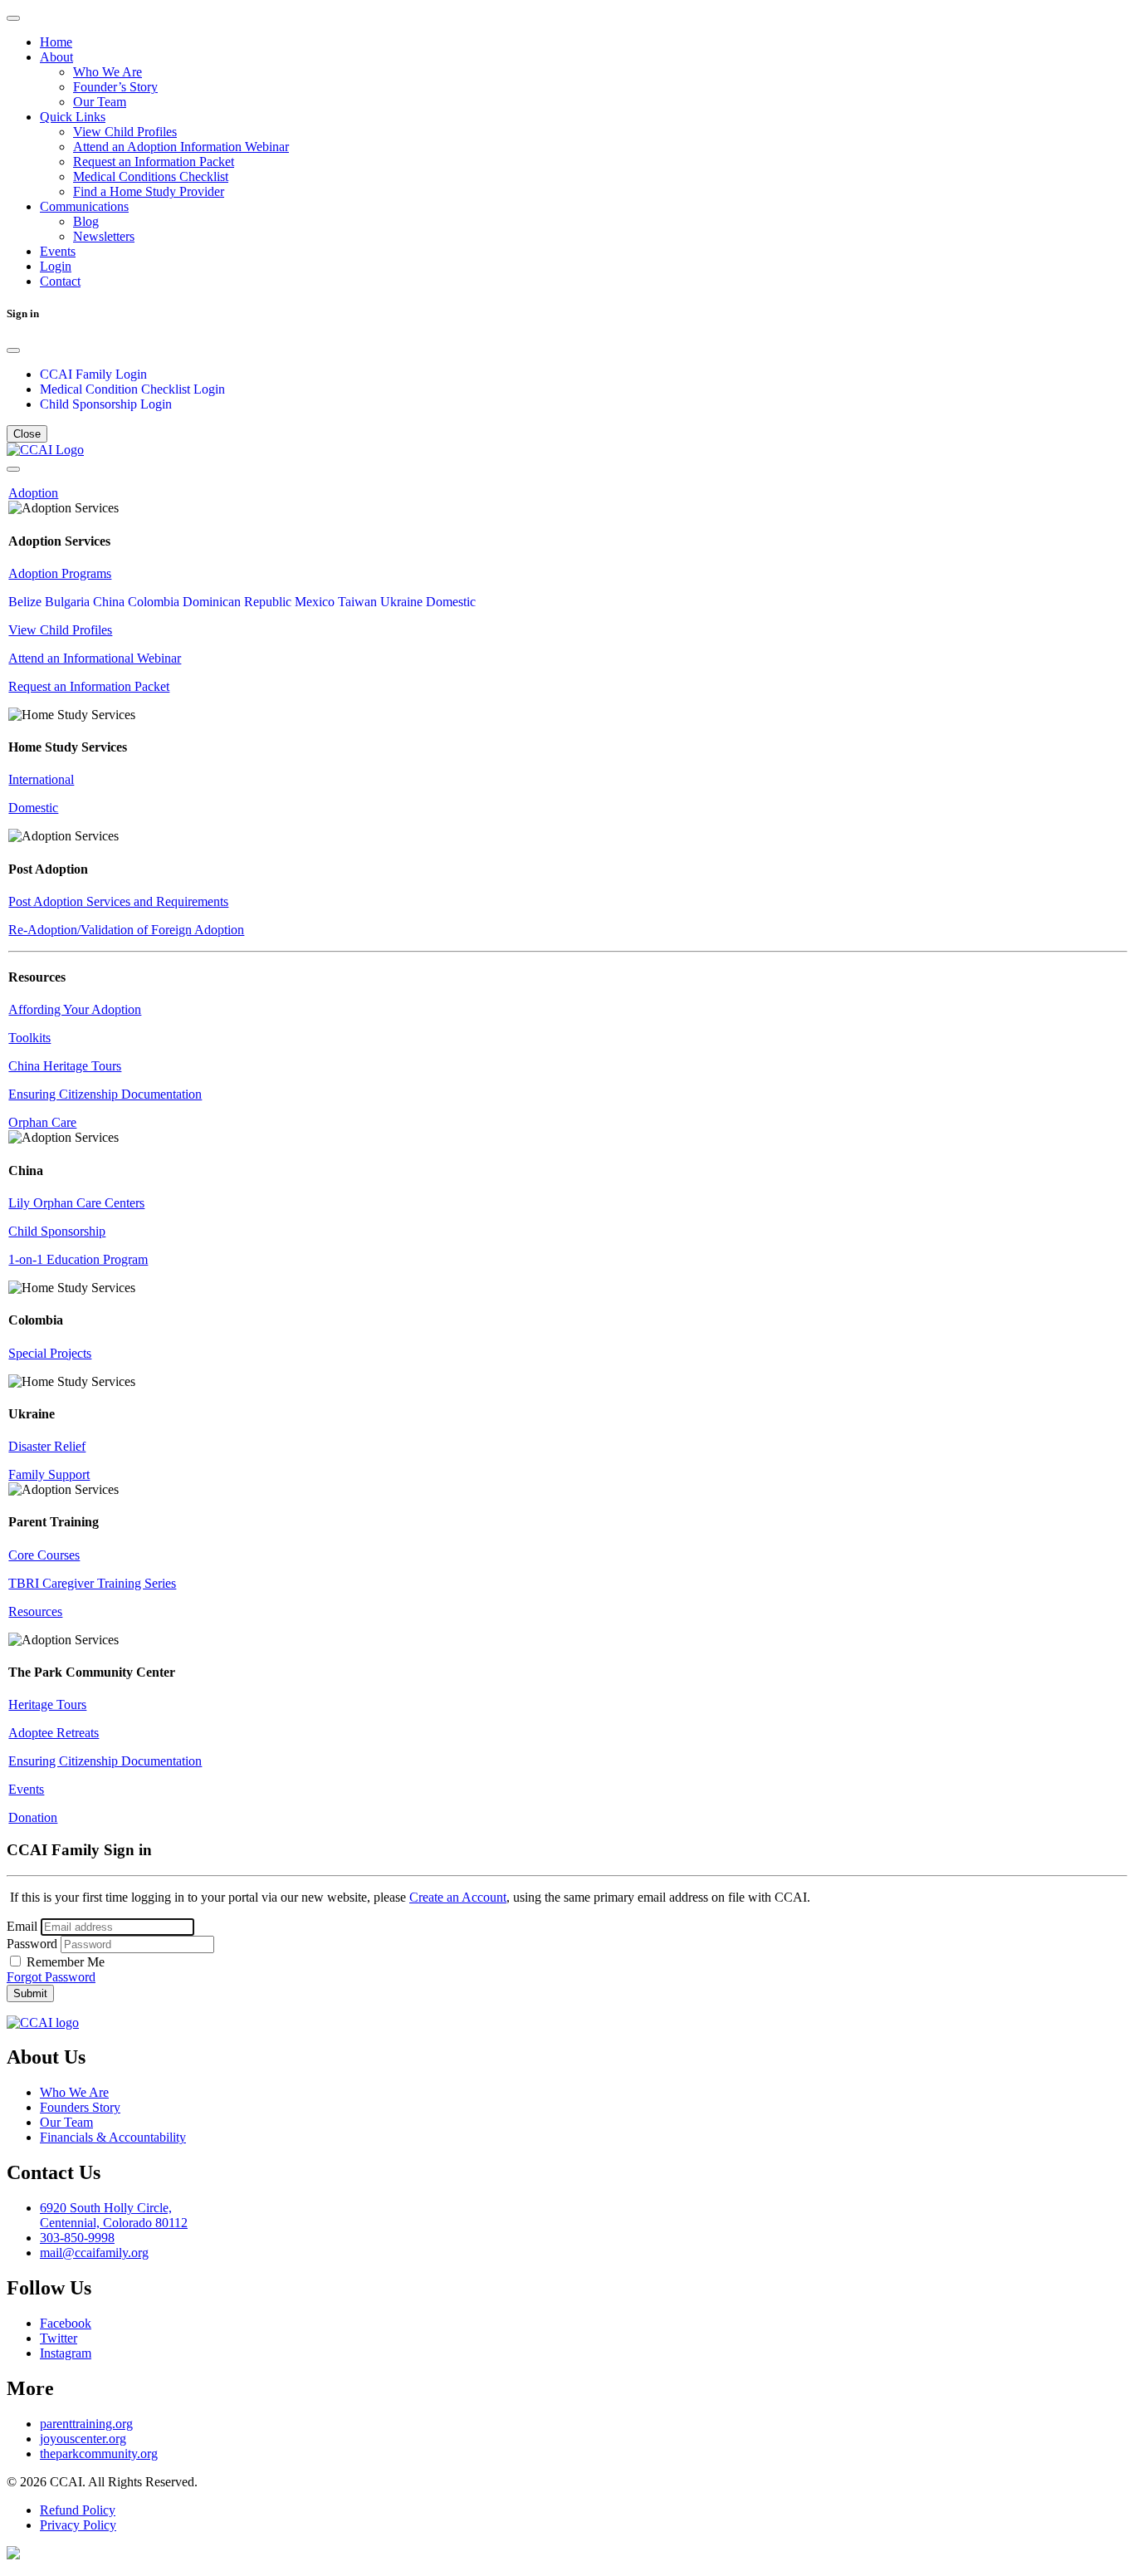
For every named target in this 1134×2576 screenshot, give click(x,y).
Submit (30, 1993)
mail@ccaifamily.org (94, 2253)
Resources (35, 1611)
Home (56, 42)
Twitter (59, 2338)
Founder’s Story (115, 87)
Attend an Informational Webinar (95, 658)
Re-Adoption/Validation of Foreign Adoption (126, 930)
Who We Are (108, 72)
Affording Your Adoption (75, 1009)
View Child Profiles (125, 132)
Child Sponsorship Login (106, 404)
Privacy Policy (78, 2525)
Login (56, 266)
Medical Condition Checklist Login (132, 389)
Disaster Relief (47, 1446)
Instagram (66, 2353)
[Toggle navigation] (13, 18)
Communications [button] (84, 206)
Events (58, 251)
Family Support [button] (49, 1474)
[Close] (13, 350)
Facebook (66, 2323)
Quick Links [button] (73, 117)
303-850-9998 (77, 2238)
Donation (33, 1817)
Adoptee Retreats (54, 1733)
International (41, 779)
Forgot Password (51, 1977)
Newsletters (104, 236)
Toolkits (29, 1038)
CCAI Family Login (93, 374)
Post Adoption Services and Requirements (118, 901)
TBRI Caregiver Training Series (92, 1583)
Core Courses (44, 1555)
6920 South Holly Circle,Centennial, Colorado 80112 (114, 2215)
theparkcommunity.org (99, 2454)
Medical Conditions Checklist (151, 176)
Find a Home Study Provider (149, 191)
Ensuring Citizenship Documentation (105, 1094)
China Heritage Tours (65, 1066)
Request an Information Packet (154, 162)
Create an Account (458, 1897)
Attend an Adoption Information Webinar (181, 147)
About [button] (56, 57)
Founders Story (80, 2107)
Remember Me (64, 1962)
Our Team (100, 102)
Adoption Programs (60, 573)
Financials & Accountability (113, 2137)
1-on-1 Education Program (78, 1259)
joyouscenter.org (83, 2439)
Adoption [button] (33, 493)
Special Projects (50, 1353)
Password (32, 1944)
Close (27, 434)
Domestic (33, 808)
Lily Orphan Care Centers (76, 1203)
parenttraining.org (86, 2424)
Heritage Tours (47, 1704)
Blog (86, 221)
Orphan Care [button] (42, 1122)
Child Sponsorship (57, 1231)
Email (22, 1926)
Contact (60, 281)
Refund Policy (78, 2510)
